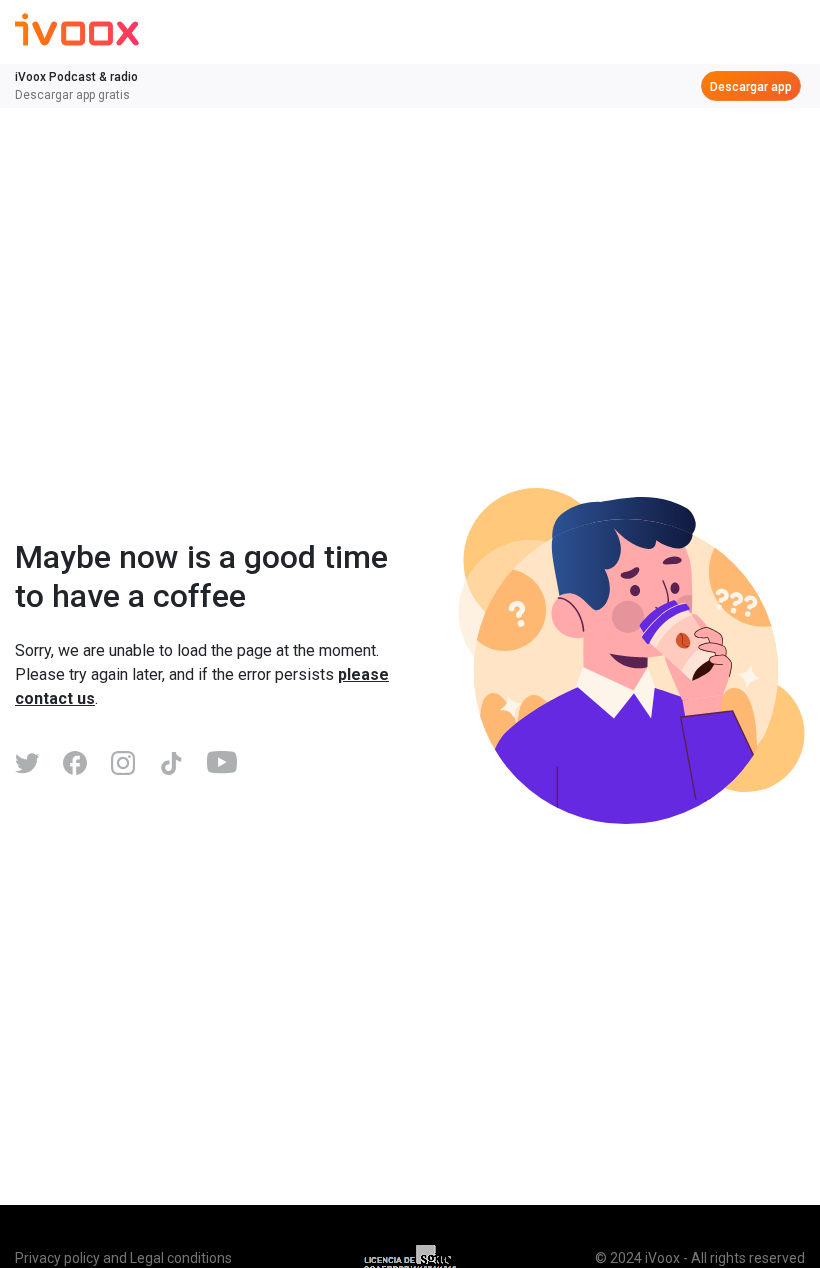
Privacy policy (57, 1258)
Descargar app (751, 87)
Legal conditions (181, 1258)
